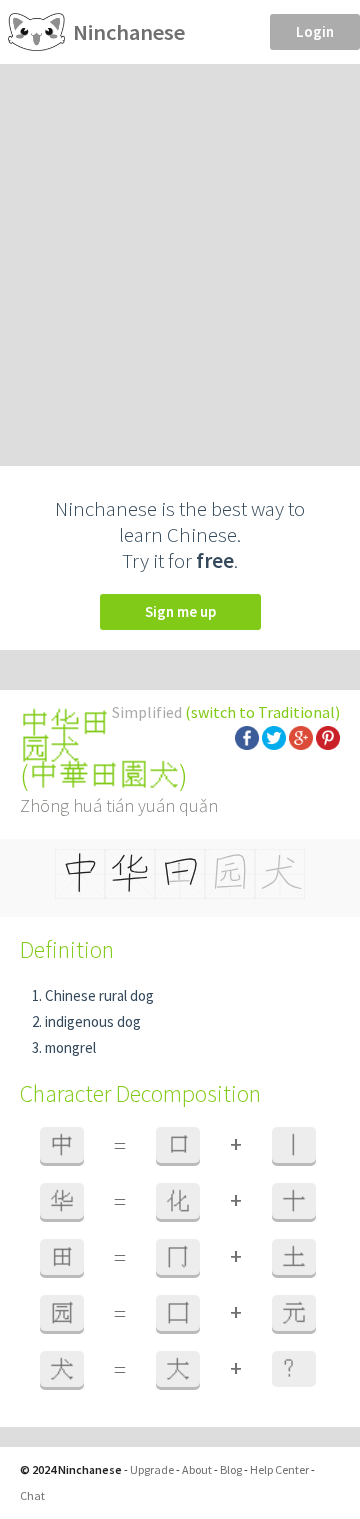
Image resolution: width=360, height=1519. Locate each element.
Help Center (279, 1469)
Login (315, 31)
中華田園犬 (104, 775)
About (197, 1469)
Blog (231, 1469)
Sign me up (180, 611)
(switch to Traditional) (262, 712)
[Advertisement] (180, 254)
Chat (32, 1495)
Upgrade (152, 1469)
